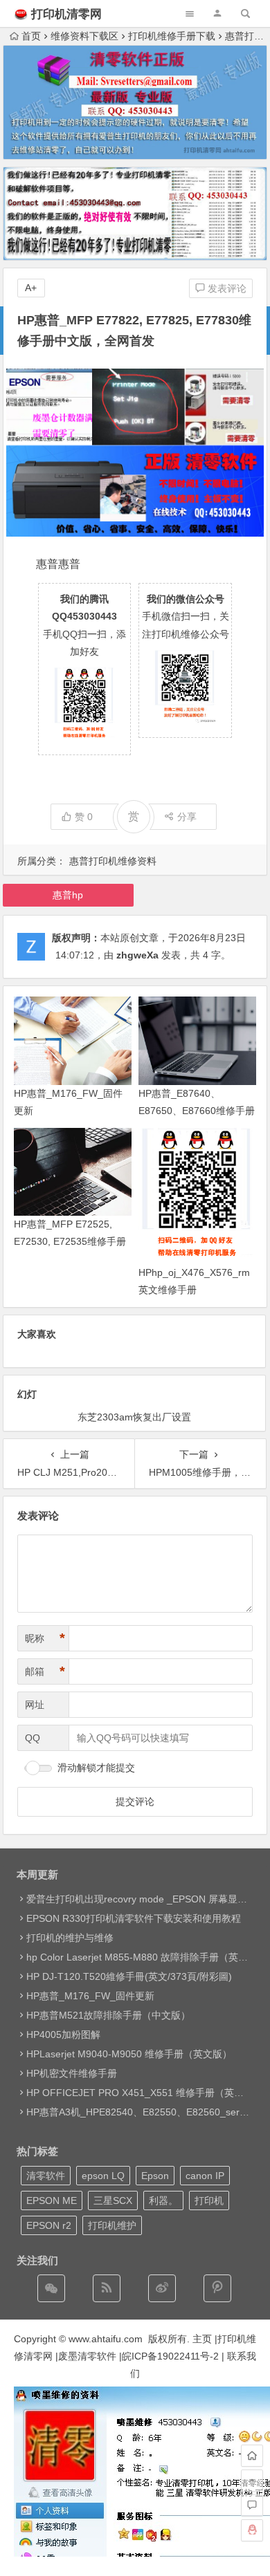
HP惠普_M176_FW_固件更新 (90, 1996)
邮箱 (45, 1671)
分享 (187, 817)
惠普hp (68, 895)
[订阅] (107, 2288)
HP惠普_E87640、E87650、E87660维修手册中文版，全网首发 (197, 1111)
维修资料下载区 (84, 36)
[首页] (252, 2456)
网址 (35, 1705)
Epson (155, 2176)
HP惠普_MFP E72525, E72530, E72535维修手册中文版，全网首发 (70, 1241)
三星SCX (113, 2200)
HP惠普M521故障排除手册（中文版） (108, 2015)
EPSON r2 (49, 2225)
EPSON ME (52, 2200)
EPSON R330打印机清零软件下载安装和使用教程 (134, 1918)
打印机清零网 (66, 14)
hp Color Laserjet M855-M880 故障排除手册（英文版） (147, 1957)
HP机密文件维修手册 (72, 2073)
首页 (31, 36)
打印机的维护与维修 (70, 1938)
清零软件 (46, 2176)
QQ (33, 1738)
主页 (202, 2339)
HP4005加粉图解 (63, 2035)
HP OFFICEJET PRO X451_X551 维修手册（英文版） (145, 2093)
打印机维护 (112, 2225)
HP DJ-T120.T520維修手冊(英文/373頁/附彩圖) (129, 1976)
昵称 (45, 1638)
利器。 (163, 2200)
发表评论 (226, 288)
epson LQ (103, 2176)
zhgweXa (137, 955)
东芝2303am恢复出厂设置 (134, 1417)
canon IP (205, 2176)
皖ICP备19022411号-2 (170, 2356)
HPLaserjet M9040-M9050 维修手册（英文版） (129, 2054)
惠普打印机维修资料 (113, 861)
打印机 (209, 2200)
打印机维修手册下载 (172, 36)
